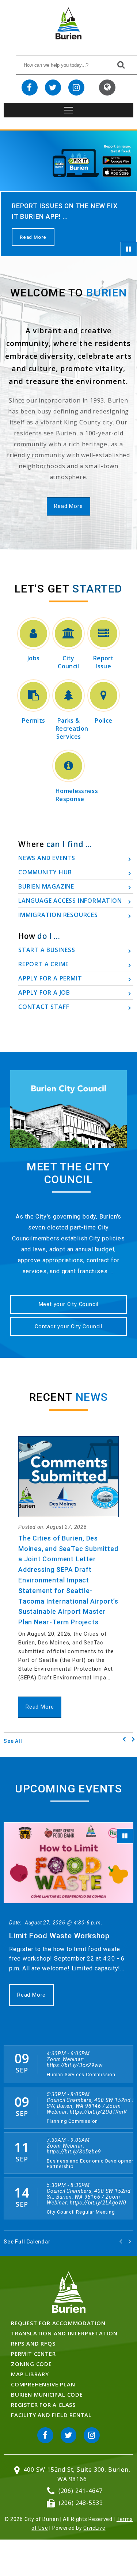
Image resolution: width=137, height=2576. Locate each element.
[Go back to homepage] (68, 37)
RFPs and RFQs (33, 2343)
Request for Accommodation (58, 2323)
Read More (33, 237)
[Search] (121, 65)
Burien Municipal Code (47, 2394)
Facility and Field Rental (51, 2415)
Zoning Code (31, 2364)
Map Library (30, 2374)
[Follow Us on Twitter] (53, 88)
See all (13, 1741)
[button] (133, 1739)
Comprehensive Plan (43, 2384)
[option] (68, 194)
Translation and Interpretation (64, 2333)
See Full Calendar (27, 2242)
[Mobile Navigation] (68, 110)
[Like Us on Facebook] (30, 88)
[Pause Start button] (129, 249)
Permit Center (33, 2354)
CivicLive (94, 2528)
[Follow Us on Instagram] (76, 88)
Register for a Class (43, 2405)
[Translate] (107, 88)
